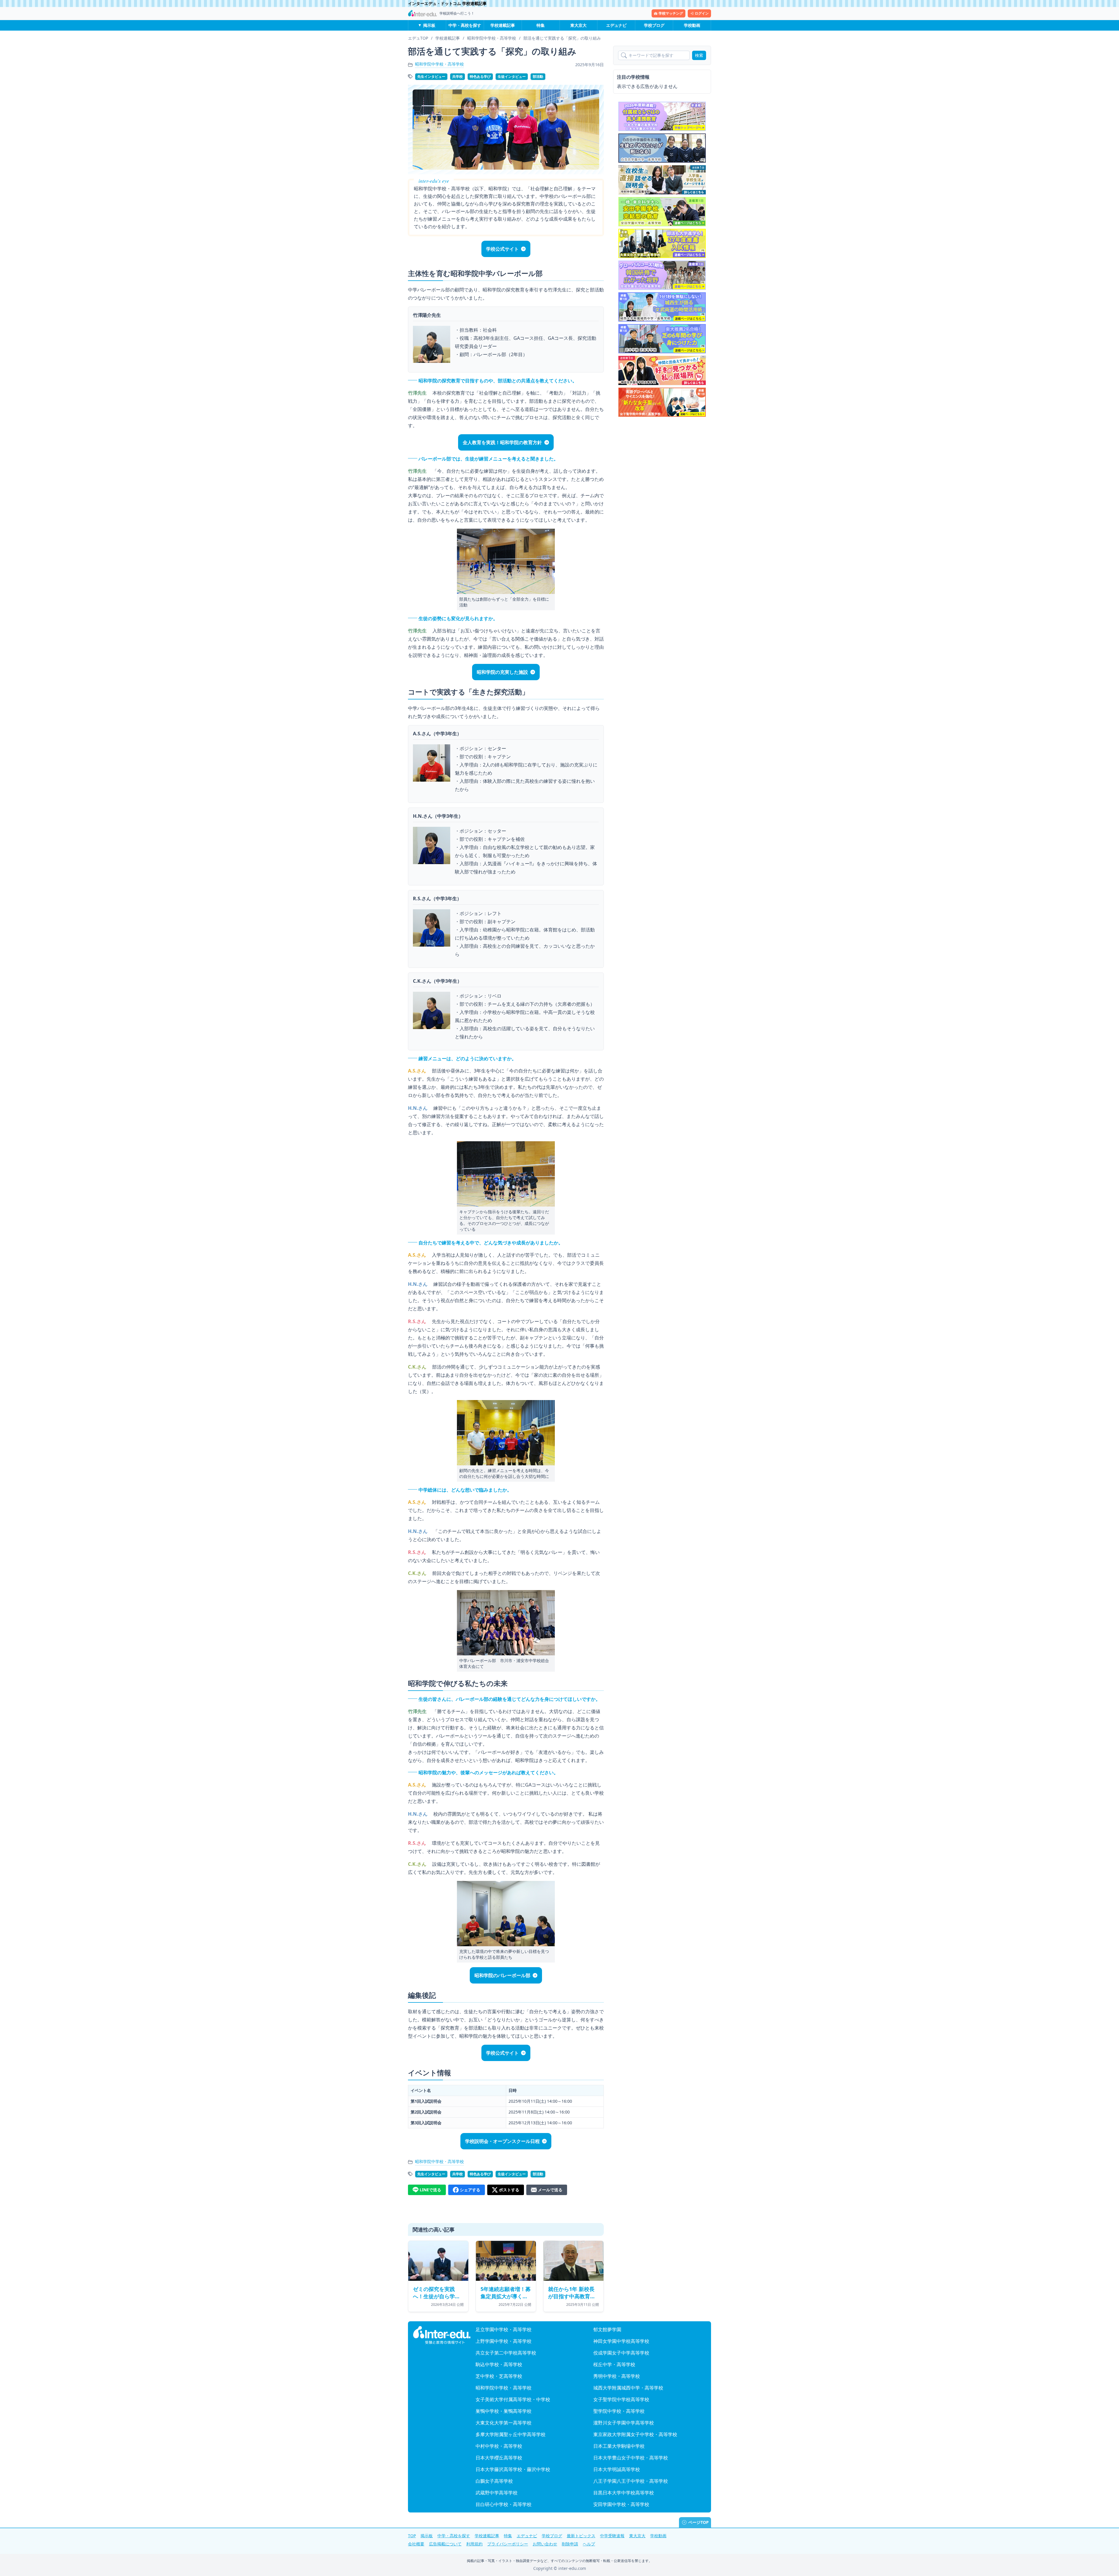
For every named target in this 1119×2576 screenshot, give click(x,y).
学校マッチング (671, 13)
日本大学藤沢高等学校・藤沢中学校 (513, 2469)
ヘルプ (589, 2544)
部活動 (538, 77)
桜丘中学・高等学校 (614, 2364)
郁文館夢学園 (607, 2329)
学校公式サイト (502, 249)
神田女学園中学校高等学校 (621, 2341)
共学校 (458, 77)
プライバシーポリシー (508, 2544)
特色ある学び (480, 77)
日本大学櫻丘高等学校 (499, 2458)
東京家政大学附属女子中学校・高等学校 (635, 2434)
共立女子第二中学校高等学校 (506, 2353)
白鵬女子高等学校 (494, 2481)
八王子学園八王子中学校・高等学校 (631, 2481)
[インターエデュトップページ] (442, 2335)
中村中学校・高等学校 (499, 2446)
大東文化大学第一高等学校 (504, 2423)
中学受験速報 (612, 2536)
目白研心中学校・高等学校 (504, 2504)
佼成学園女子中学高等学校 (621, 2353)
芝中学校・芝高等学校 (499, 2376)
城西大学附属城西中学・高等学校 (628, 2388)
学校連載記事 (503, 25)
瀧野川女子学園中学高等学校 (624, 2423)
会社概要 (416, 2544)
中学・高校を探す (465, 25)
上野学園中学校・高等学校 (504, 2341)
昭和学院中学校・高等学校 (439, 64)
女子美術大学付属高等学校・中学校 (513, 2399)
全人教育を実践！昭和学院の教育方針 (502, 442)
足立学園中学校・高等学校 (504, 2329)
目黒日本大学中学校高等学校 (624, 2493)
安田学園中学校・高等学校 (621, 2504)
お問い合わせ (545, 2544)
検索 (699, 55)
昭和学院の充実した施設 (502, 672)
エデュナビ (616, 25)
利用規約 (474, 2544)
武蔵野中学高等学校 (497, 2493)
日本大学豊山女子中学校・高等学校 (631, 2458)
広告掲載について (445, 2544)
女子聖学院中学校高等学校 (621, 2399)
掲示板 (429, 25)
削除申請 (570, 2544)
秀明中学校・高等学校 (617, 2376)
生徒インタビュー (512, 77)
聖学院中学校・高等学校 (619, 2411)
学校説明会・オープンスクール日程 (502, 2141)
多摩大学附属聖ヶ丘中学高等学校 (511, 2434)
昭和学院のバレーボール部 (502, 1975)
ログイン (702, 13)
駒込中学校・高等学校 (499, 2364)
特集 (541, 25)
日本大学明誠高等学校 (617, 2469)
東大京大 (578, 25)
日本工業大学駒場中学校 (619, 2446)
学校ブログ (654, 25)
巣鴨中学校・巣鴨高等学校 (504, 2411)
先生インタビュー (431, 77)
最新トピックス (581, 2536)
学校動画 (692, 25)
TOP (412, 2536)
